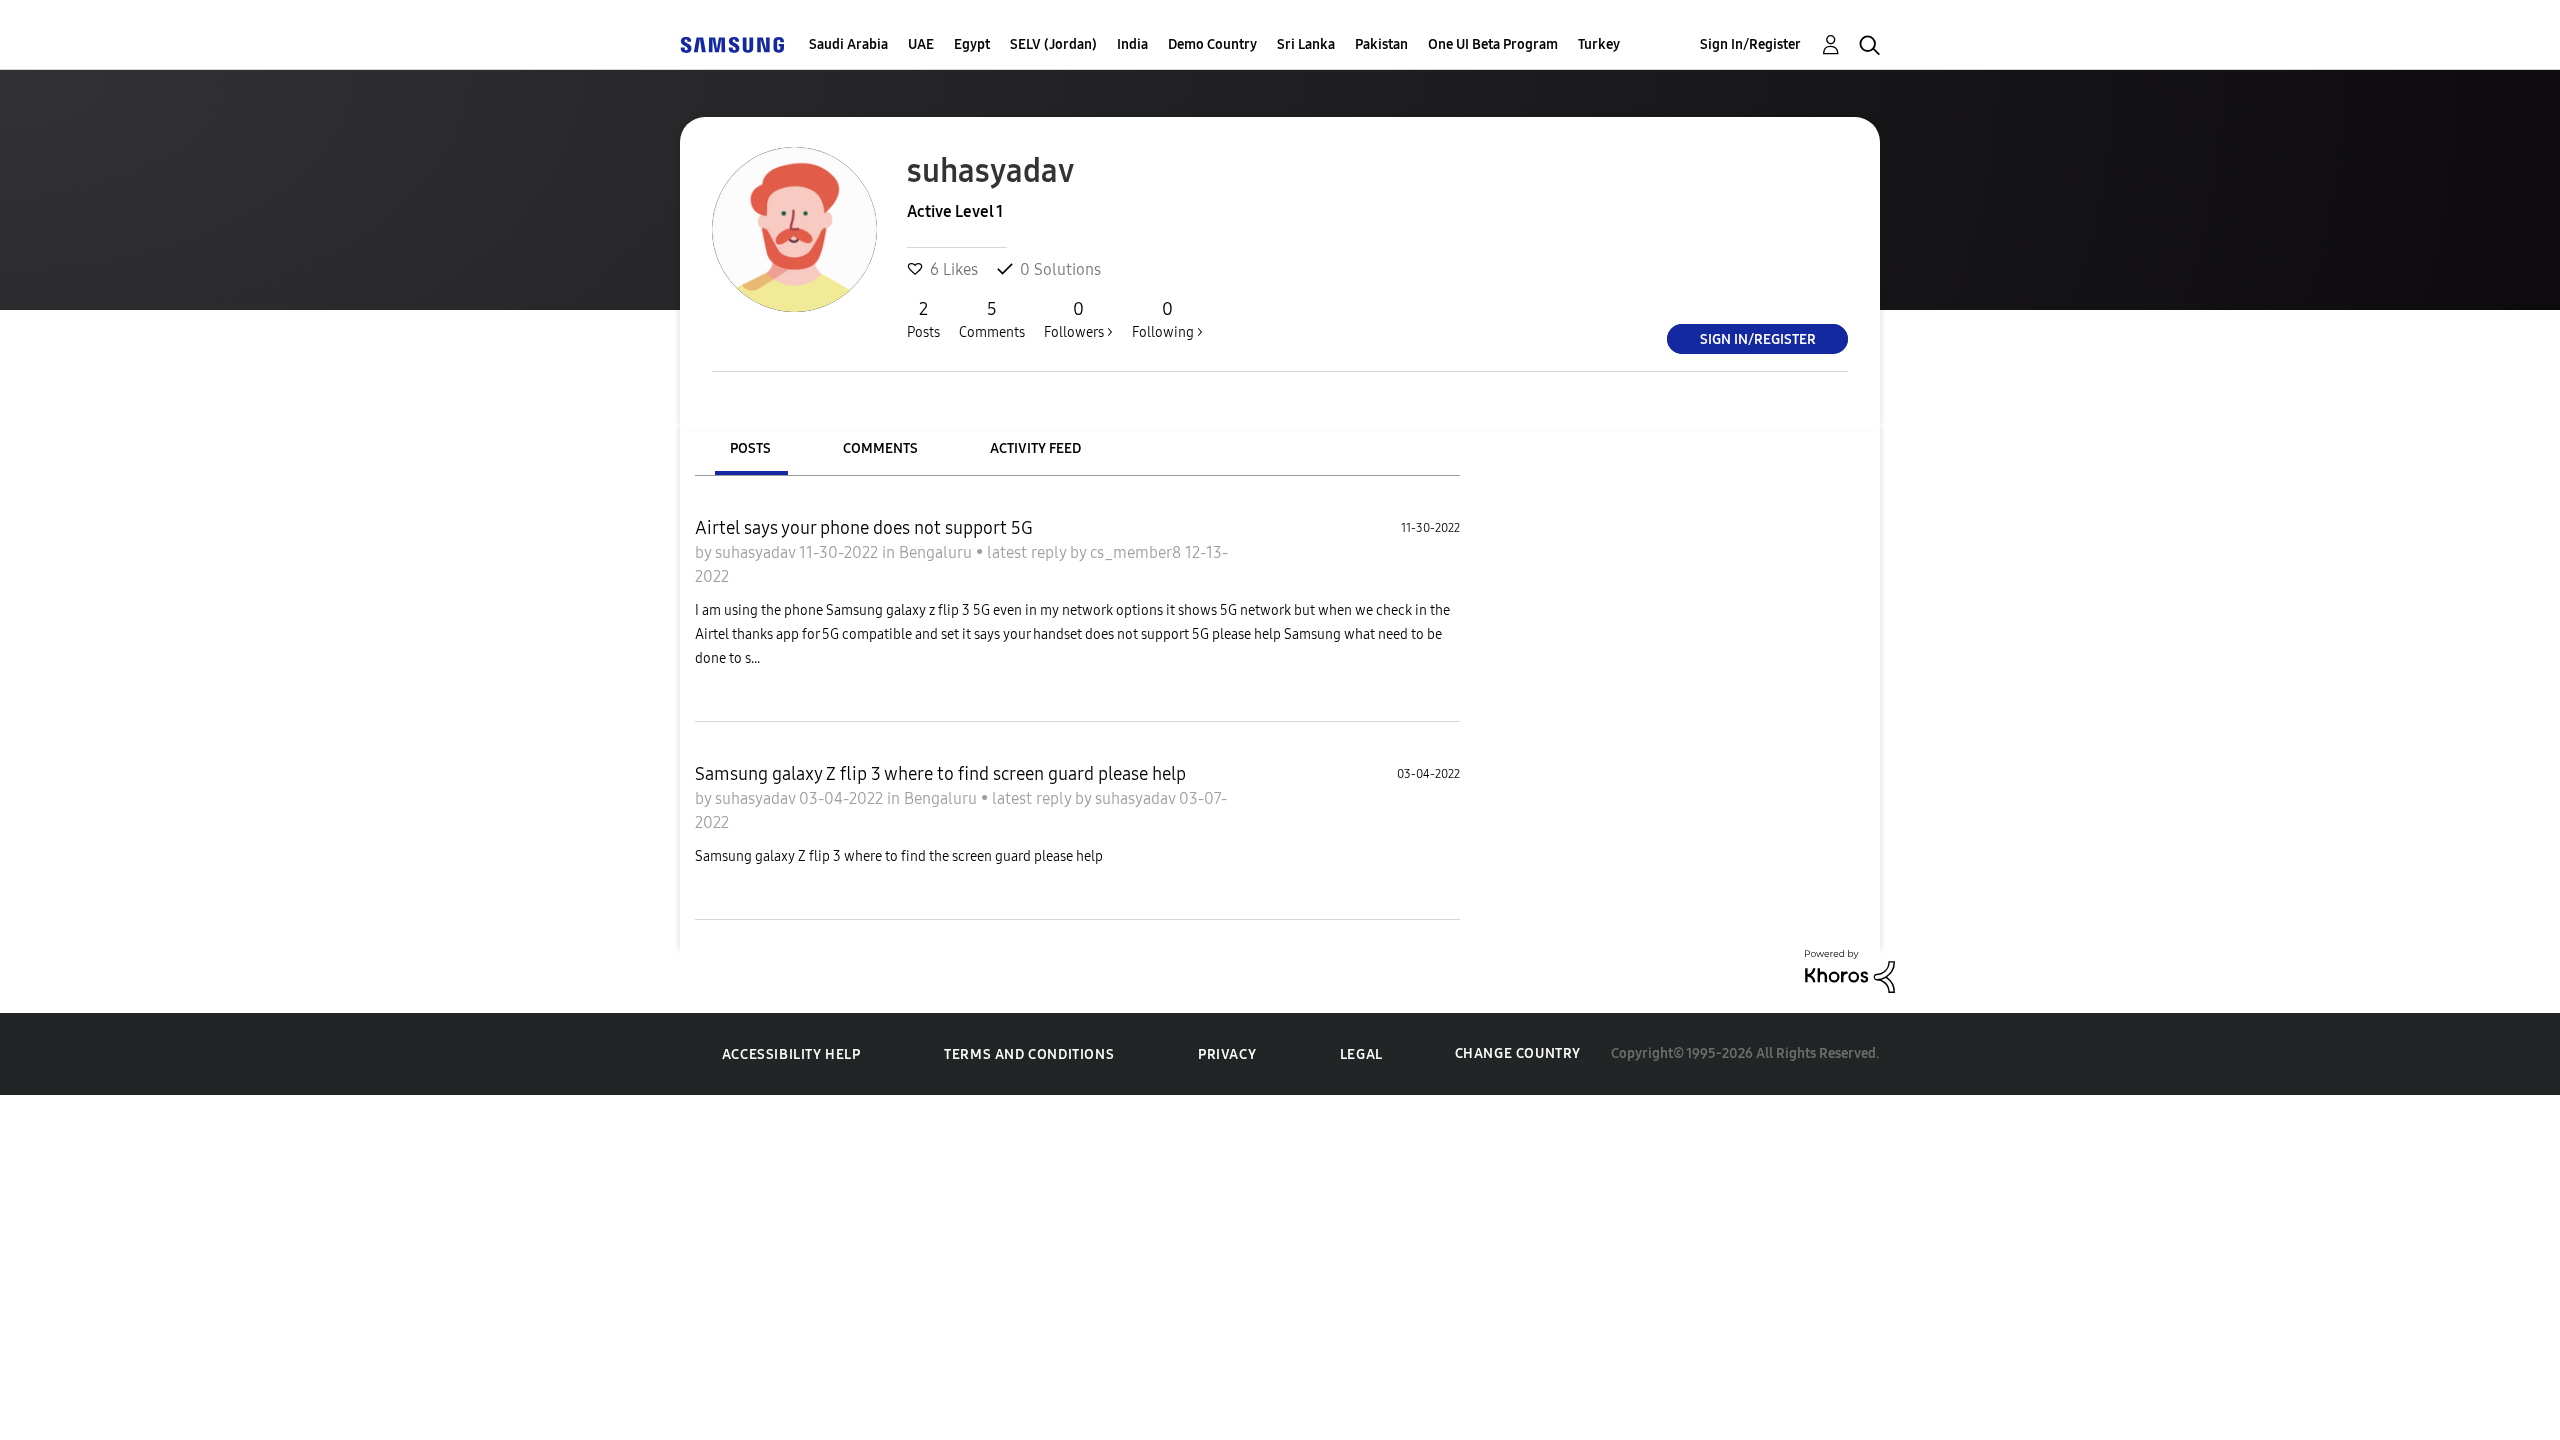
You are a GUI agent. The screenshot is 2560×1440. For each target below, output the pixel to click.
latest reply (1028, 552)
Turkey (1599, 44)
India (1132, 44)
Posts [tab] (750, 448)
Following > (1167, 319)
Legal (1361, 1054)
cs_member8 (1137, 552)
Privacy (1227, 1054)
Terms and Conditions (1029, 1054)
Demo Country (1212, 44)
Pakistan (1381, 44)
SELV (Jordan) (1053, 44)
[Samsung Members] (732, 44)
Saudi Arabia (848, 44)
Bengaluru (937, 552)
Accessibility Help (791, 1054)
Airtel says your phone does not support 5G (864, 528)
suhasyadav (757, 552)
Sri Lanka (1306, 44)
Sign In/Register (1750, 44)
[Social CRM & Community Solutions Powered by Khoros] (1850, 969)
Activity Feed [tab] (1035, 448)
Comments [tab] (880, 448)
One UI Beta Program (1493, 44)
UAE (921, 44)
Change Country (1518, 1053)
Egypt (972, 44)
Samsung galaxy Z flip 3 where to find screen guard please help (940, 774)
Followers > (1078, 319)
